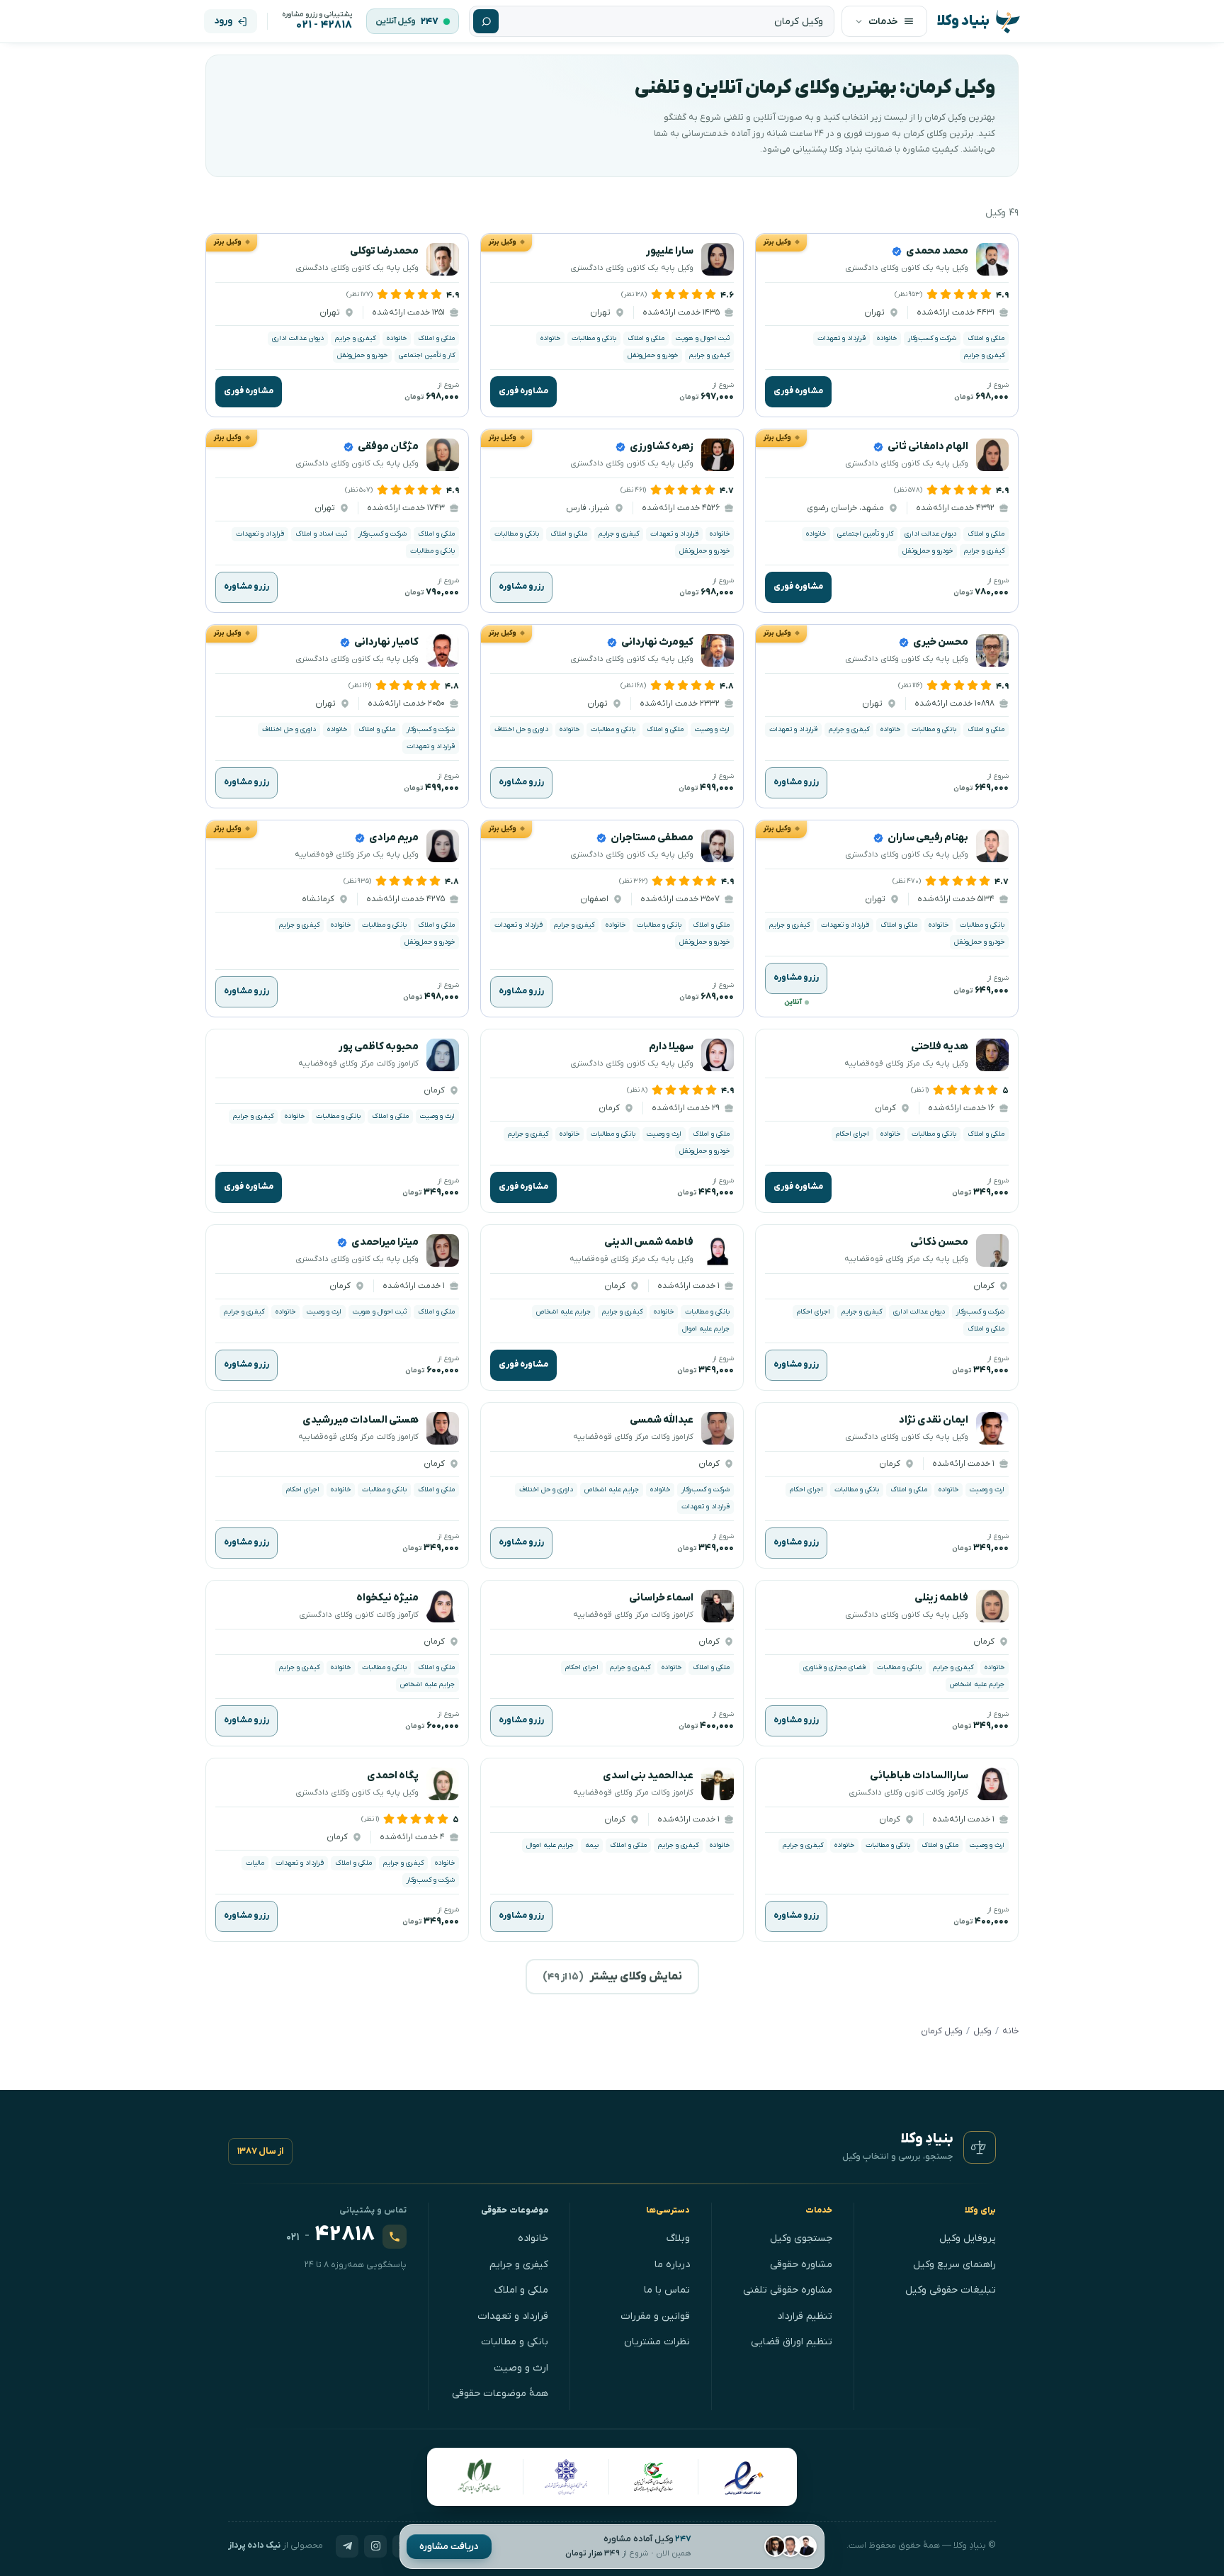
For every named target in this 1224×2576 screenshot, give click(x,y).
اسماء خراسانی (661, 1598)
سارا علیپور (670, 251)
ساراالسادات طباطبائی (919, 1776)
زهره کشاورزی (662, 447)
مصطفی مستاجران (652, 838)
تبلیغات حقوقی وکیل (951, 2290)
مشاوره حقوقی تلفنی (788, 2290)
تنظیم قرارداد (805, 2316)
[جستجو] (486, 21)
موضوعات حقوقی (515, 2210)
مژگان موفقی (388, 447)
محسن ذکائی (939, 1242)
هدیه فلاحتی (940, 1047)
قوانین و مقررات (655, 2316)
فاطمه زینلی (941, 1598)
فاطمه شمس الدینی (649, 1242)
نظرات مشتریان (657, 2342)
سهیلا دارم (671, 1047)
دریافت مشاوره (449, 2547)
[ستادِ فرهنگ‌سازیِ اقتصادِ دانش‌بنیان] (654, 2477)
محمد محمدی (937, 251)
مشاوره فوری (798, 392)
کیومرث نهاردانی (657, 642)
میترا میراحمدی (385, 1242)
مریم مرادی (394, 838)
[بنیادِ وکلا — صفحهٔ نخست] (980, 2147)
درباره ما (672, 2265)
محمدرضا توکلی (384, 251)
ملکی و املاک (521, 2290)
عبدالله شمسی (662, 1420)
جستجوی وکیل (801, 2238)
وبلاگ (678, 2238)
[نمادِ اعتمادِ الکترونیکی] (743, 2477)
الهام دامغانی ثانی (928, 447)
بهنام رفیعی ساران (928, 838)
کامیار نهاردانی (386, 642)
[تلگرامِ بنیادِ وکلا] (347, 2546)
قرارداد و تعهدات (513, 2316)
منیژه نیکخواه (387, 1598)
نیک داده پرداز (254, 2546)
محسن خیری (941, 642)
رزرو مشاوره (521, 587)
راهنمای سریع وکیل (954, 2265)
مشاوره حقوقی (801, 2265)
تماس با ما (667, 2290)
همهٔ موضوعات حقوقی (500, 2394)
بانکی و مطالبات (515, 2342)
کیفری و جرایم (519, 2265)
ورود (223, 21)
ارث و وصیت (521, 2368)
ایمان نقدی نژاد (934, 1420)
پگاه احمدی (393, 1776)
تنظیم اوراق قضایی (792, 2342)
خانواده (533, 2238)
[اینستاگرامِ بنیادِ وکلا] (375, 2546)
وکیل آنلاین (396, 21)
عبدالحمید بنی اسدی (648, 1776)
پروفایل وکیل (968, 2238)
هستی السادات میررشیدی (361, 1420)
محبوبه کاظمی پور (379, 1047)
